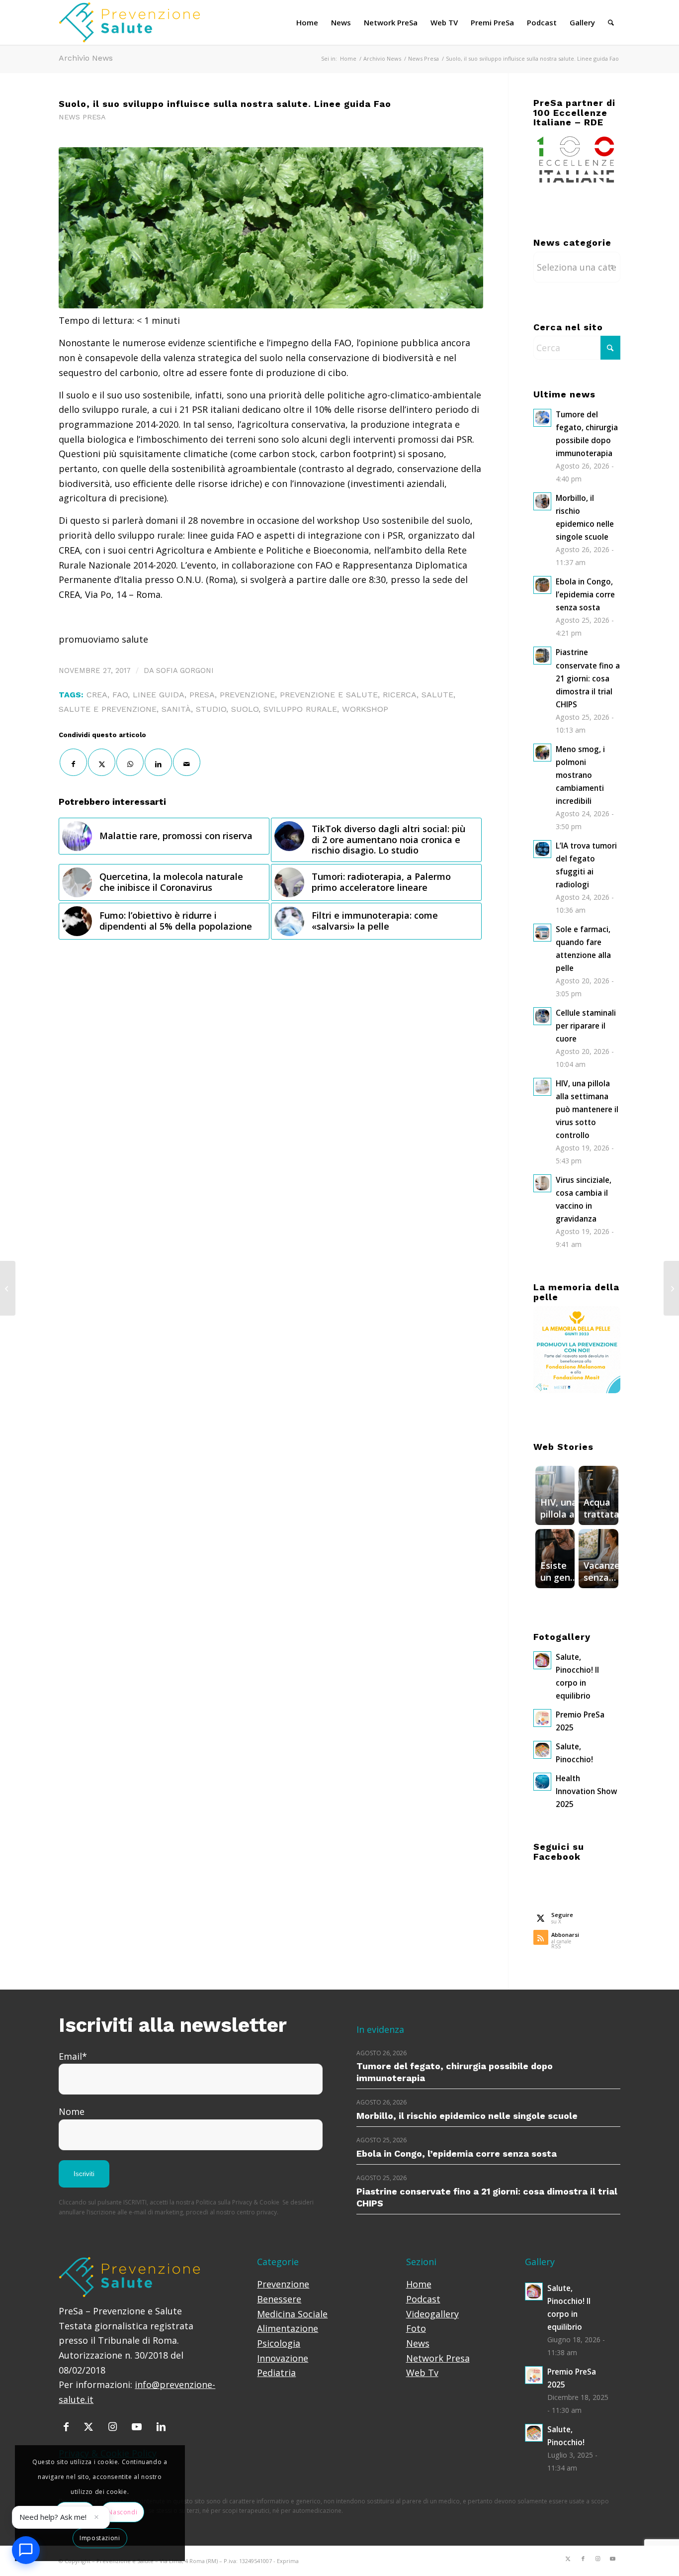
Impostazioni (100, 2538)
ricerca (400, 695)
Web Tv (422, 2373)
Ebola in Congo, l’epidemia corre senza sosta (585, 594)
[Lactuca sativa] (271, 228)
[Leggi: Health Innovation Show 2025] (542, 1782)
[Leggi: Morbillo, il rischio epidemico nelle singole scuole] (542, 501)
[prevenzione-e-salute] (141, 22)
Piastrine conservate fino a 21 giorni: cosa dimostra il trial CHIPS (588, 678)
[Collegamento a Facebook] (583, 2559)
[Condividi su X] (102, 762)
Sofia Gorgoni (185, 670)
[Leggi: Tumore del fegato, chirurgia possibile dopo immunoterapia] (542, 418)
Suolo (245, 709)
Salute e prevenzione (108, 709)
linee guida (159, 695)
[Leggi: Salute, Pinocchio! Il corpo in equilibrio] (542, 1660)
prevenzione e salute (329, 695)
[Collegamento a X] (568, 2559)
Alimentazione (288, 2328)
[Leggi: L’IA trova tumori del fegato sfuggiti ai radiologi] (542, 849)
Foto (416, 2328)
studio (211, 709)
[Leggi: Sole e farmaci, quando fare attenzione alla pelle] (542, 933)
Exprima (288, 2561)
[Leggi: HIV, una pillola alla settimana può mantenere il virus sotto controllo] (542, 1087)
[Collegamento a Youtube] (613, 2559)
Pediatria (276, 2373)
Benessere (279, 2299)
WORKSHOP (365, 709)
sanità (176, 709)
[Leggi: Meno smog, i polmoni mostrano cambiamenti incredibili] (542, 753)
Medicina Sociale (292, 2314)
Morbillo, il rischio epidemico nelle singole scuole (467, 2116)
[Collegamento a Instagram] (598, 2559)
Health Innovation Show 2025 (586, 1791)
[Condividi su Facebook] (73, 762)
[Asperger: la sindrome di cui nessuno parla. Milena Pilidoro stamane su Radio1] (671, 1288)
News (418, 2343)
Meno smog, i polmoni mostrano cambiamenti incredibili (580, 775)
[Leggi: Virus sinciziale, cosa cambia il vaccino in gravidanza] (542, 1183)
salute (437, 695)
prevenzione (247, 695)
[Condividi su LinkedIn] (158, 762)
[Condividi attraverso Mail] (187, 762)
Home (419, 2284)
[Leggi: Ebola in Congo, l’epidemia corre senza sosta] (542, 585)
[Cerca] (611, 22)
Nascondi (123, 2512)
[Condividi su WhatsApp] (130, 762)
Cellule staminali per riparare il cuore (586, 1026)
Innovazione (283, 2358)
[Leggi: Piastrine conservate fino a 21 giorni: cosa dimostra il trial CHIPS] (542, 656)
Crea (97, 695)
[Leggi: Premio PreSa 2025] (542, 1718)
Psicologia (279, 2343)
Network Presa (438, 2358)
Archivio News (86, 58)
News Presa (82, 117)
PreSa (202, 695)
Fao (120, 695)
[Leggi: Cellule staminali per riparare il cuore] (542, 1016)
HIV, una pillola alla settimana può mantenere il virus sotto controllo (587, 1109)
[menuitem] (307, 22)
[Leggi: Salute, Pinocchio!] (542, 1750)
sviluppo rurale (300, 709)
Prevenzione (283, 2284)
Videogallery (432, 2314)
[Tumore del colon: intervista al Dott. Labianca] (8, 1288)
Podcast (423, 2299)
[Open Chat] (26, 2550)
